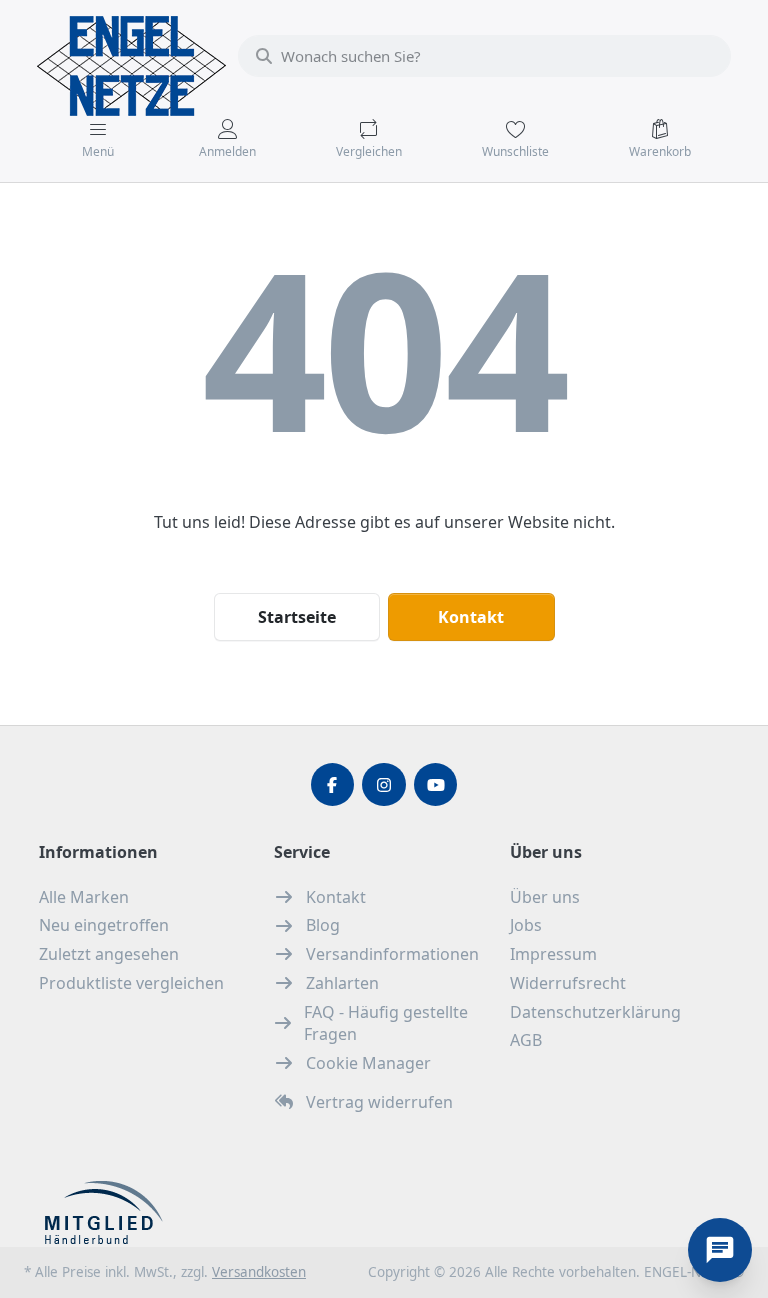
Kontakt (471, 617)
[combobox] (484, 56)
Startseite (297, 617)
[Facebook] (333, 785)
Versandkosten (259, 1272)
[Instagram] (384, 785)
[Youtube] (436, 785)
